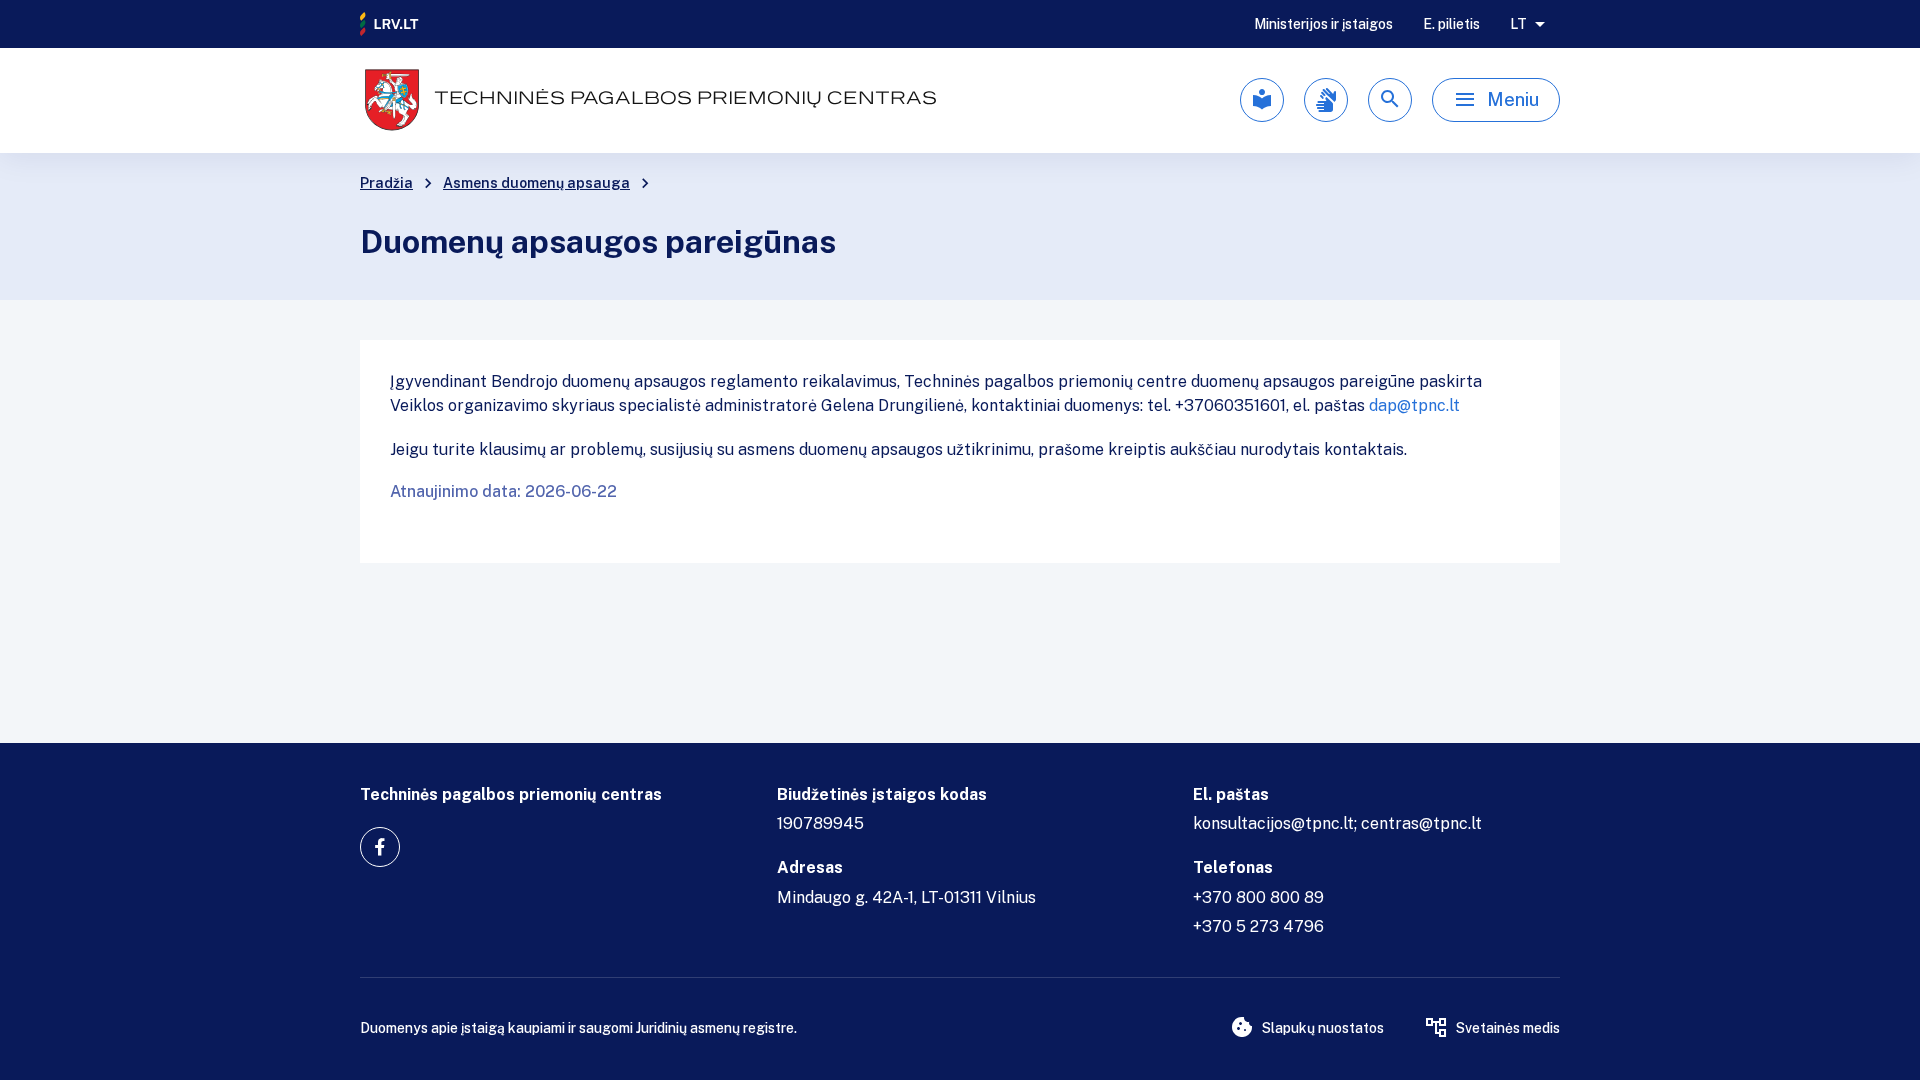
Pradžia (386, 183)
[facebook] (380, 847)
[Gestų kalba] (1326, 100)
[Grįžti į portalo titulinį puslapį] (390, 24)
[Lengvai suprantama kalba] (1262, 100)
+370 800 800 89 (1258, 897)
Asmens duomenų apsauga (536, 183)
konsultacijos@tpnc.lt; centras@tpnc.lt (1337, 823)
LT (1518, 24)
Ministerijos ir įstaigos (1323, 24)
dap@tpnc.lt (1414, 405)
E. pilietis (1451, 24)
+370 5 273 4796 (1258, 926)
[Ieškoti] (1390, 100)
